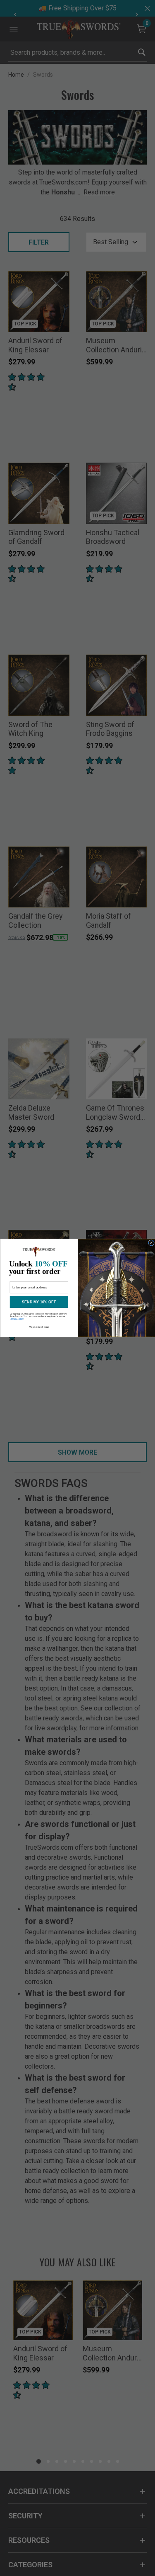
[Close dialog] (151, 1243)
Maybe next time (39, 1327)
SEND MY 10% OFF (39, 1302)
